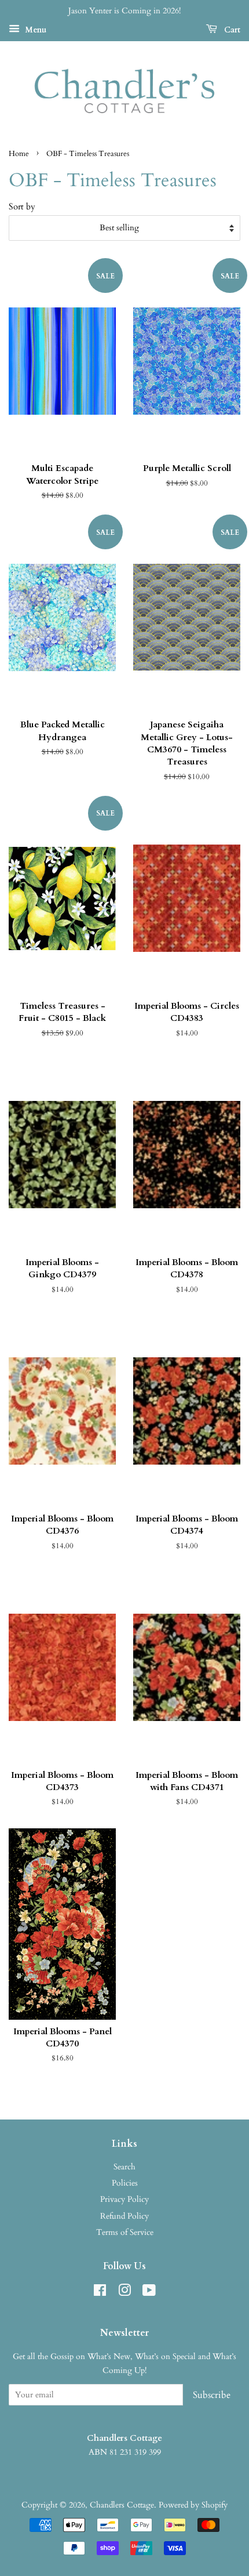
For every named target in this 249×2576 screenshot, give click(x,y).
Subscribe (212, 2395)
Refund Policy (124, 2216)
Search (124, 2167)
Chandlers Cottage (122, 2505)
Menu (34, 30)
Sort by (22, 207)
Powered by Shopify (193, 2505)
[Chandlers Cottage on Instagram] (124, 2293)
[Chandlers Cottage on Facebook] (100, 2293)
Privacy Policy (124, 2199)
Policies (125, 2183)
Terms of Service (125, 2232)
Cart (231, 30)
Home (19, 154)
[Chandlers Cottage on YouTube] (149, 2293)
